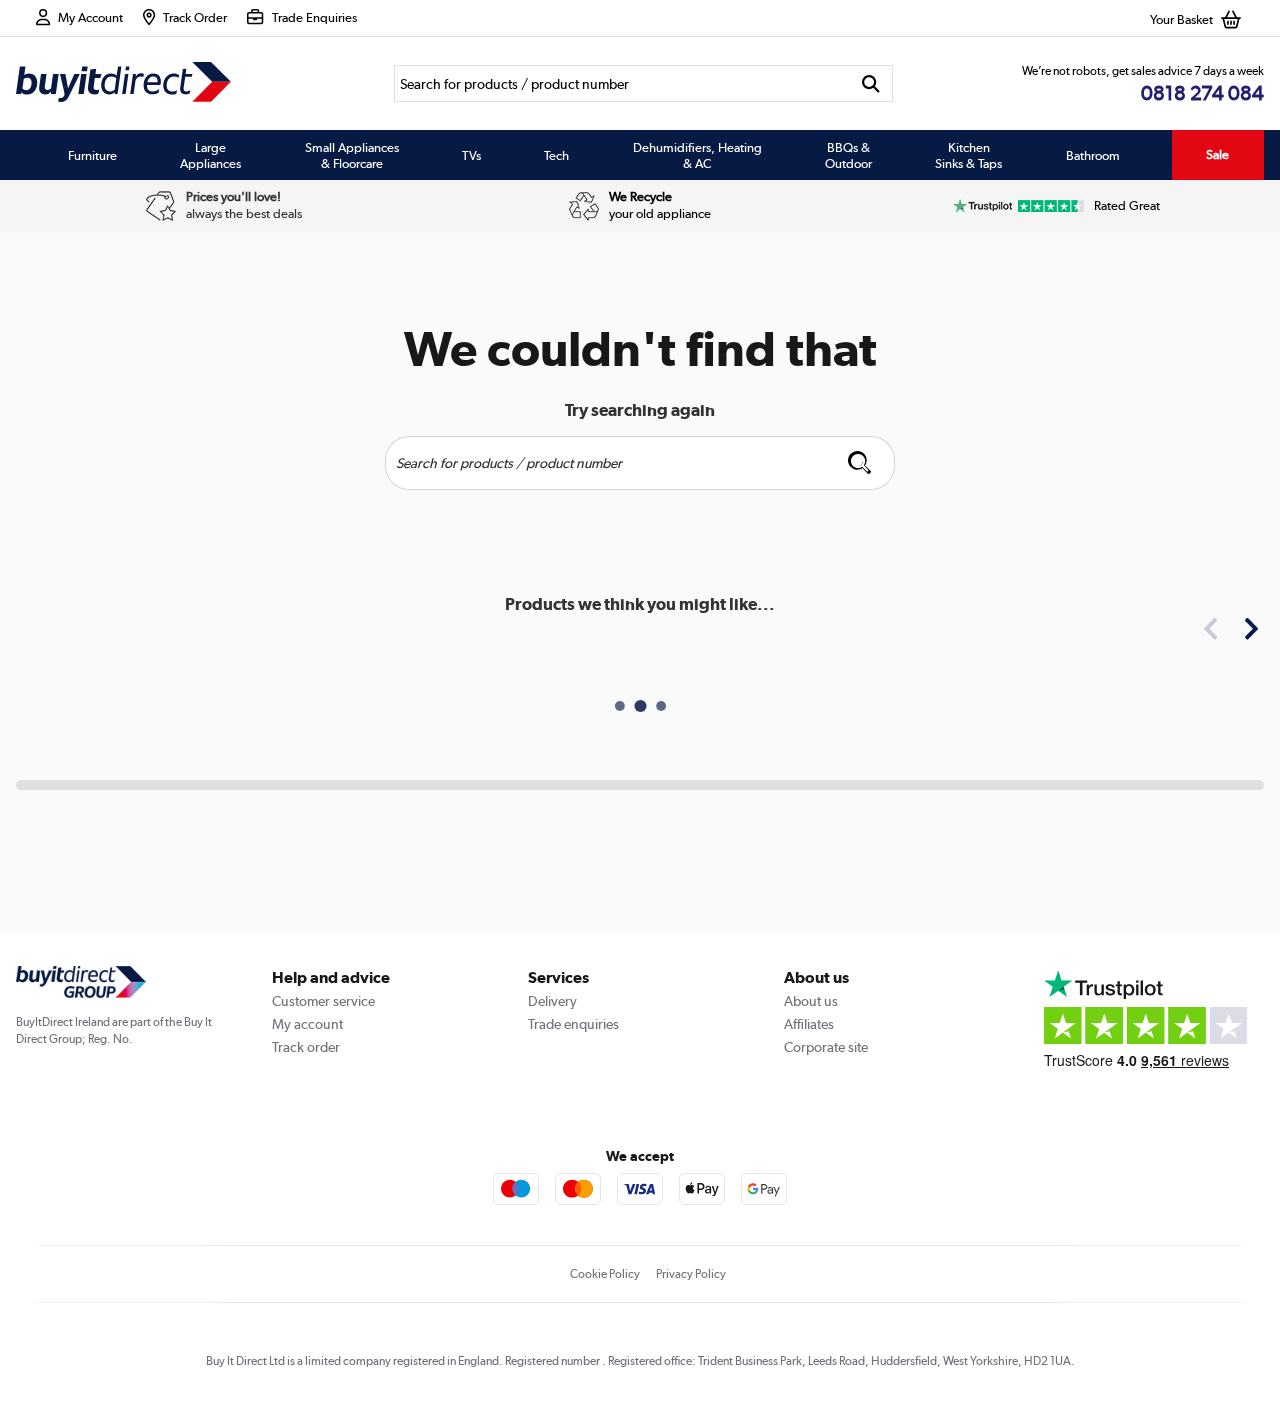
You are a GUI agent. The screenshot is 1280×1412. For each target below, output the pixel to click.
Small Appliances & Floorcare (352, 155)
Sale (1217, 154)
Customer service (323, 1001)
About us (811, 1001)
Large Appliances (210, 155)
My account (307, 1024)
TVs (471, 155)
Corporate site (826, 1047)
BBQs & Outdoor (848, 155)
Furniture (92, 155)
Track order (306, 1047)
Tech (556, 155)
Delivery (552, 1001)
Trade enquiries (573, 1024)
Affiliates (809, 1024)
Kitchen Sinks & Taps (968, 155)
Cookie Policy (605, 1274)
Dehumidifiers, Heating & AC (697, 155)
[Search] (871, 83)
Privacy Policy (691, 1274)
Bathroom (1093, 155)
